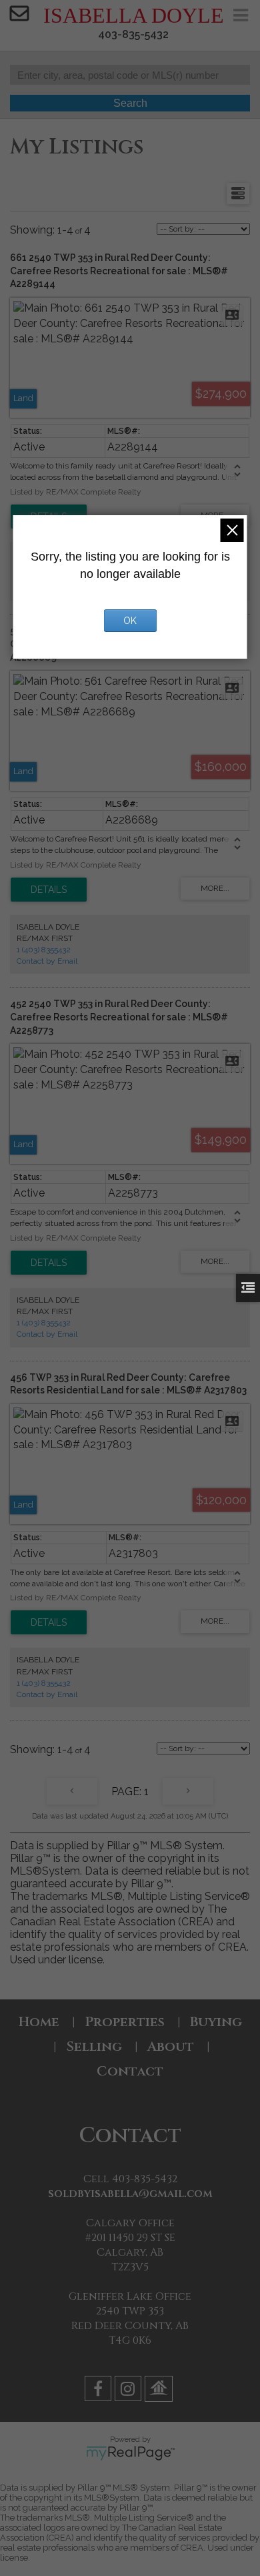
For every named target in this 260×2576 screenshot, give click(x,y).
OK (130, 621)
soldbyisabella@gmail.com (130, 2194)
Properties (125, 2022)
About (171, 2046)
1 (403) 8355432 (44, 950)
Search (130, 103)
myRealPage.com (130, 2453)
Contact (130, 2071)
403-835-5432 (133, 34)
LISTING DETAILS (49, 890)
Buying (216, 2022)
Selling (94, 2046)
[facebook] (100, 2391)
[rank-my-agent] (160, 2391)
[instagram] (130, 2391)
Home (39, 2022)
